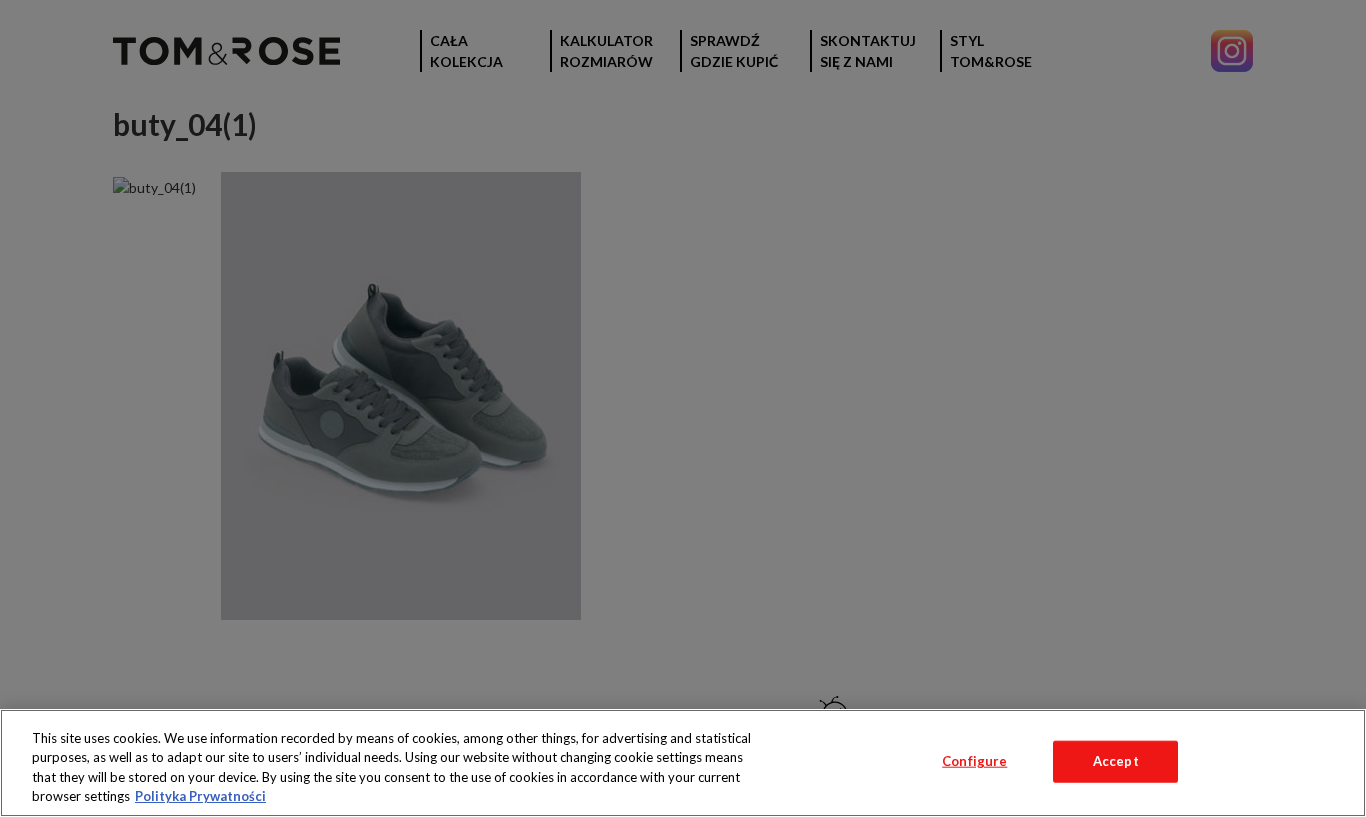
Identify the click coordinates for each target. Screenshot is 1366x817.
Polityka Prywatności (200, 796)
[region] (683, 763)
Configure (974, 761)
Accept (1116, 761)
